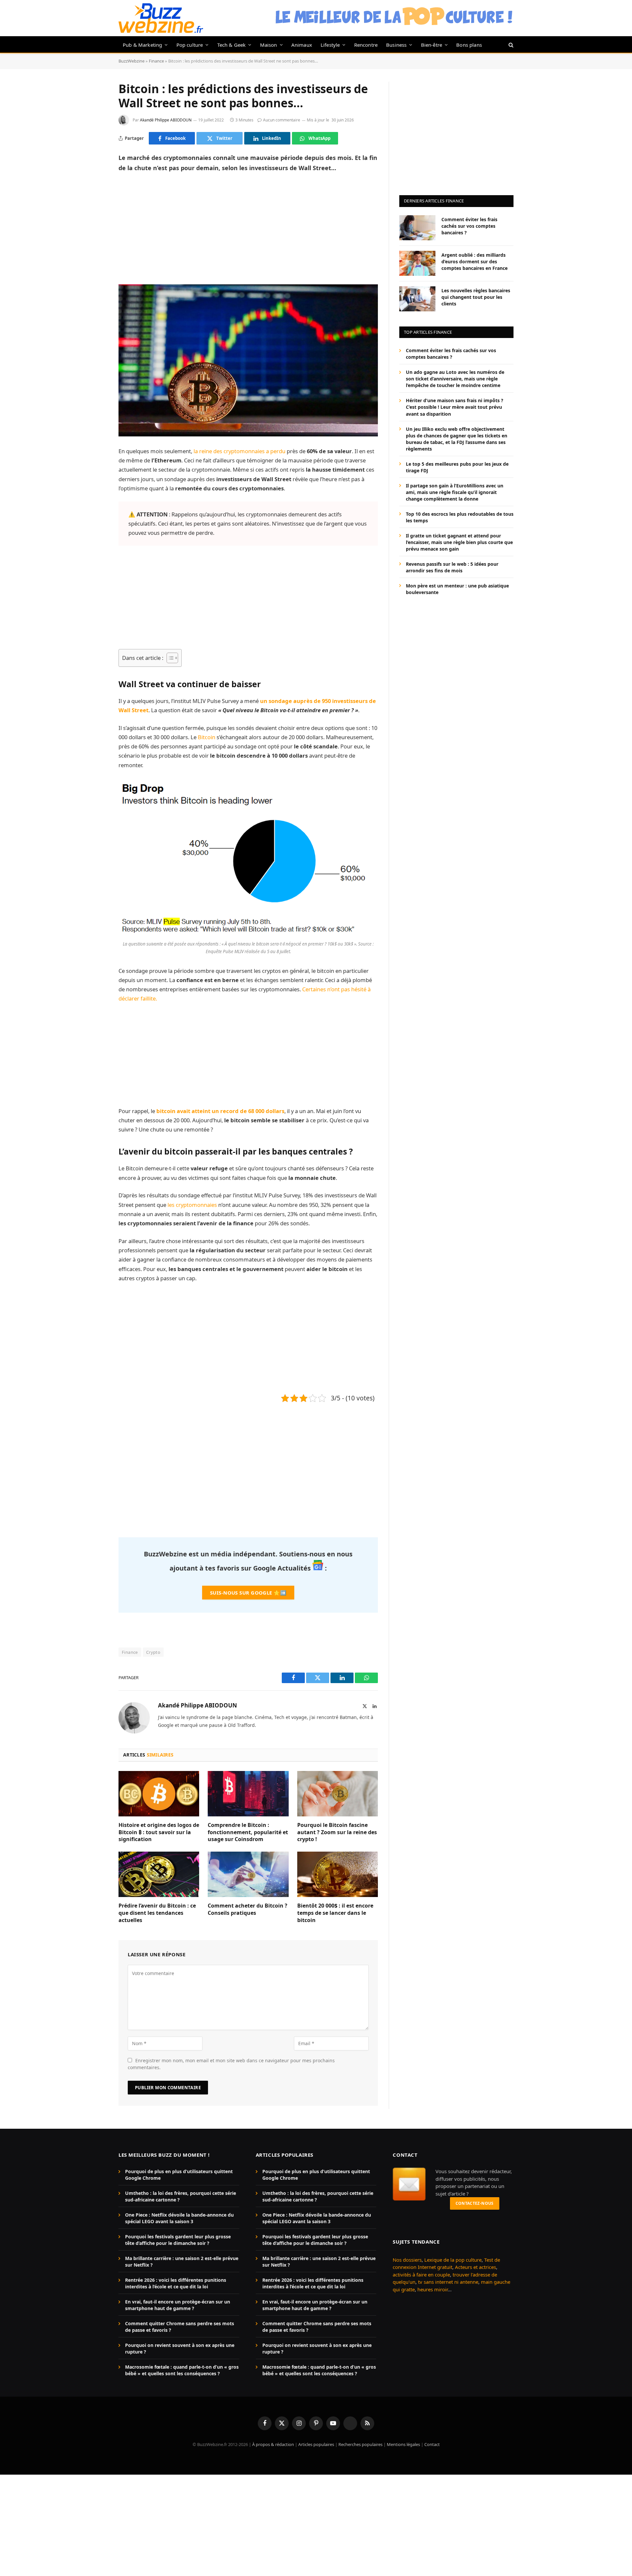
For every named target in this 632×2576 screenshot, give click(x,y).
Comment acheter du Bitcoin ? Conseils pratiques (248, 1909)
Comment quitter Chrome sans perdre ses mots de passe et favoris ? (180, 2327)
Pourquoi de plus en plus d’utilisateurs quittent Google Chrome (179, 2175)
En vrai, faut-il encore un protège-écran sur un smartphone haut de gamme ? (178, 2305)
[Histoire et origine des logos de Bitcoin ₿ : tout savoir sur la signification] (159, 1794)
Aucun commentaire (282, 120)
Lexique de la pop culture (453, 2259)
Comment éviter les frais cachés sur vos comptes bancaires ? (469, 226)
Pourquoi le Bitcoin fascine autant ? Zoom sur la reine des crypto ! (337, 1832)
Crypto (153, 1652)
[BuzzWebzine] (161, 18)
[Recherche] (510, 45)
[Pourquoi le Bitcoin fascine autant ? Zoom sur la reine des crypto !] (338, 1794)
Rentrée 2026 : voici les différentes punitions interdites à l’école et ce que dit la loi (176, 2283)
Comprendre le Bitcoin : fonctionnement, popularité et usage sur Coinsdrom (248, 1832)
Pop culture (190, 45)
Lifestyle (330, 45)
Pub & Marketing (142, 45)
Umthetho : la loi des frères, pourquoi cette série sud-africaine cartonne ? (181, 2196)
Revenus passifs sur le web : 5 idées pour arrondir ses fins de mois (452, 567)
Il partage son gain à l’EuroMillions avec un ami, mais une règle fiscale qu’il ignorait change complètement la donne (455, 492)
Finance (156, 61)
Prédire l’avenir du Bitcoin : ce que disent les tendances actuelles (157, 1913)
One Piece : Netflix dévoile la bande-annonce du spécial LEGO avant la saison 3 (179, 2218)
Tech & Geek (232, 45)
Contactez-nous (475, 2203)
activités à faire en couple (421, 2274)
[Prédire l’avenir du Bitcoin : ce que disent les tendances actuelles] (159, 1874)
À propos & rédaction (273, 2444)
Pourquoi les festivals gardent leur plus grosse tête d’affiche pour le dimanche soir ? (178, 2240)
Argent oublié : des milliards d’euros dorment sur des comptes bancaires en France (474, 261)
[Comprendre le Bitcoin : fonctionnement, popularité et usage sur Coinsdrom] (248, 1794)
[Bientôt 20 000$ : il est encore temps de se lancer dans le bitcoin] (338, 1874)
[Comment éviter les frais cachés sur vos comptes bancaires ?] (417, 228)
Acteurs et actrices (475, 2267)
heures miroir (433, 2289)
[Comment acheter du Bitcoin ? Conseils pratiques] (248, 1874)
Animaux (302, 45)
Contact (432, 2444)
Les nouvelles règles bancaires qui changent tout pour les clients (476, 297)
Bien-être (432, 45)
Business (396, 45)
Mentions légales (403, 2444)
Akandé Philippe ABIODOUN (166, 120)
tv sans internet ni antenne (448, 2282)
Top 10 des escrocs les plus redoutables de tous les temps (460, 517)
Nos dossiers (407, 2259)
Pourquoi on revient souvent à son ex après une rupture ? (180, 2348)
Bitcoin (207, 737)
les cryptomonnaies (192, 1205)
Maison (269, 45)
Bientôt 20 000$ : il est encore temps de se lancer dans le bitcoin (335, 1913)
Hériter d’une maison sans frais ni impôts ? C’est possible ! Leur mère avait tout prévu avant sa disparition (455, 407)
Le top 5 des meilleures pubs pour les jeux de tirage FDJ (457, 467)
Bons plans (469, 45)
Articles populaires (316, 2444)
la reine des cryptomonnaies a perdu (239, 451)
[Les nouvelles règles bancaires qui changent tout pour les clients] (417, 299)
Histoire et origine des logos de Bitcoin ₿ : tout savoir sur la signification (159, 1832)
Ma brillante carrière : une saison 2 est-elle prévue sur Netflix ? (182, 2262)
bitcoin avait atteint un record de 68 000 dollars (220, 1111)
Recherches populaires (360, 2444)
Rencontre (366, 45)
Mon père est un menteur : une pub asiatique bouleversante (457, 589)
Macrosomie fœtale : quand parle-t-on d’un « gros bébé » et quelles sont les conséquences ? (182, 2370)
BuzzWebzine (132, 61)
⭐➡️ (248, 1593)
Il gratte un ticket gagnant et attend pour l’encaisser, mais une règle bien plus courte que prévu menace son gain (459, 542)
